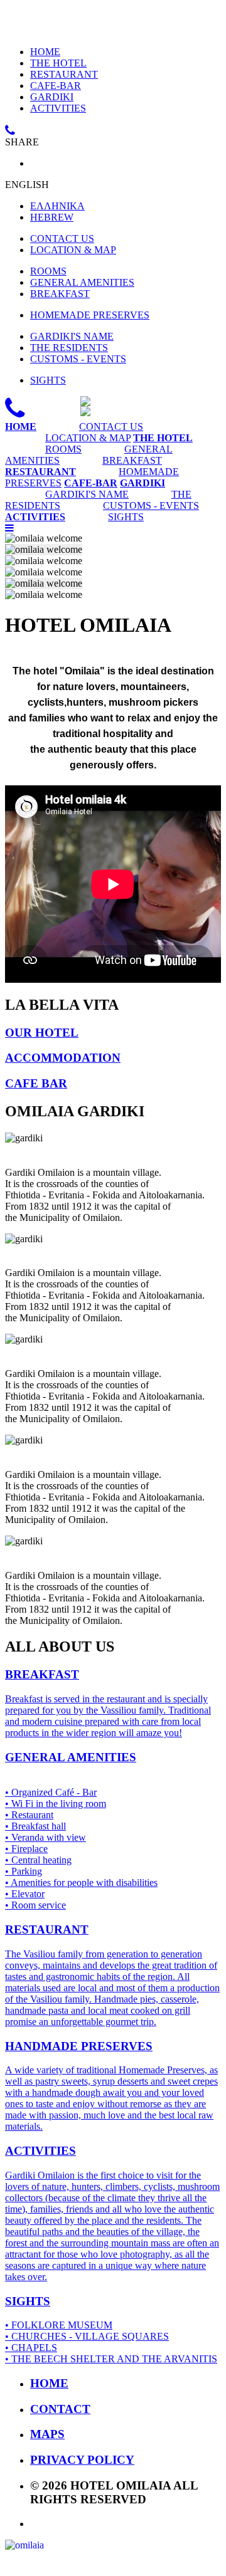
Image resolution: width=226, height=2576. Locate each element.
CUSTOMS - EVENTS (78, 359)
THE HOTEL (58, 63)
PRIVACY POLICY (82, 2460)
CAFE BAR (36, 1083)
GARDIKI (52, 97)
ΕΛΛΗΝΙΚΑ (57, 206)
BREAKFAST (60, 294)
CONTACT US (62, 238)
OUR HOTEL (42, 1033)
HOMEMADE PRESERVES (90, 315)
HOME (45, 52)
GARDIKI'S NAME (72, 336)
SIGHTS (48, 380)
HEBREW (52, 217)
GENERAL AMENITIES (82, 282)
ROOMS (48, 271)
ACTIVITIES (58, 108)
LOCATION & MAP (73, 250)
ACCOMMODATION (63, 1058)
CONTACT (60, 2409)
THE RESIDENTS (69, 348)
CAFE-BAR (56, 86)
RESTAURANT (64, 74)
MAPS (47, 2434)
